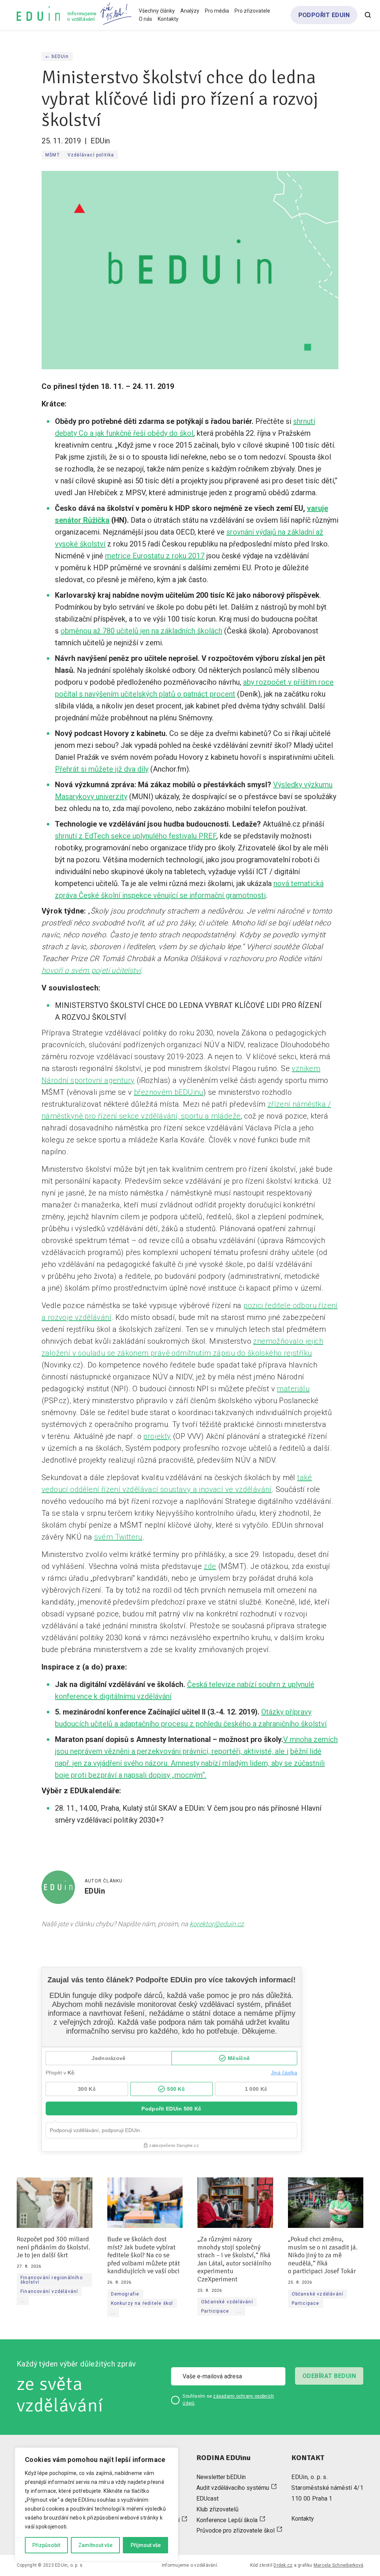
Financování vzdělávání (49, 2291)
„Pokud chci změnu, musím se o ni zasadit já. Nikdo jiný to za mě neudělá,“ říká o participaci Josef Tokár (323, 2255)
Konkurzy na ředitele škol (142, 2303)
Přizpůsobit (46, 2545)
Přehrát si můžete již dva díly (102, 769)
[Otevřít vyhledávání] (368, 15)
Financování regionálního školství (52, 2280)
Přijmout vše (146, 2545)
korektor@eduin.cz (217, 1924)
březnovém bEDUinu (169, 1092)
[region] (96, 2504)
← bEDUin (57, 56)
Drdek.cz (283, 2565)
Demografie (125, 2294)
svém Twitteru (118, 1537)
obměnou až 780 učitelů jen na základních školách (141, 631)
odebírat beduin (329, 2376)
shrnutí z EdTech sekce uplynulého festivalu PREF (136, 836)
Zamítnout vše (95, 2545)
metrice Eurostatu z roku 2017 (155, 556)
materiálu (293, 1389)
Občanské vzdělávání (227, 2302)
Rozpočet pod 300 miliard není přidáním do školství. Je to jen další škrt (53, 2247)
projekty (157, 1436)
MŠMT (53, 155)
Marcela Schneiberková (338, 2565)
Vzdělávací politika (91, 155)
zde (210, 1566)
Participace (215, 2311)
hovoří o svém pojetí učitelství (91, 970)
